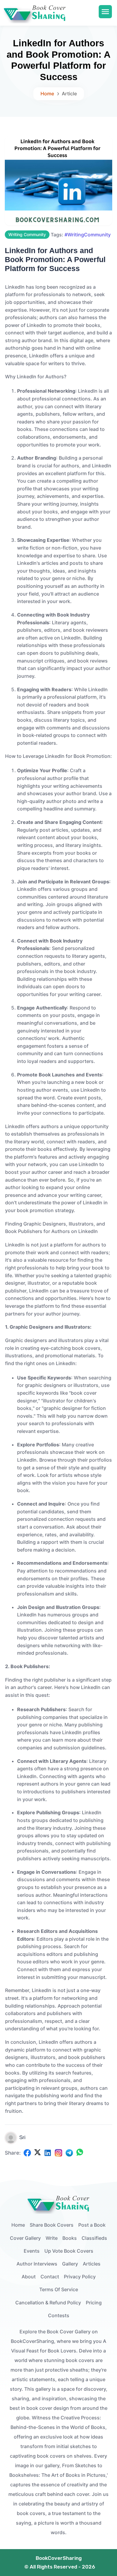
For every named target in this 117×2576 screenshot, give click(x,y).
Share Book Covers (52, 2225)
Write (52, 2238)
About (29, 2277)
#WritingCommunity (88, 235)
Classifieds (94, 2238)
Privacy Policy (80, 2277)
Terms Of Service (59, 2289)
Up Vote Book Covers (69, 2251)
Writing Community (27, 234)
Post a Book (92, 2225)
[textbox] (58, 1198)
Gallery (70, 2264)
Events (32, 2251)
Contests (59, 2315)
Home (47, 94)
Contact (50, 2277)
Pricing (94, 2303)
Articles (92, 2264)
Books (70, 2238)
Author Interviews (37, 2264)
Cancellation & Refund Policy (48, 2303)
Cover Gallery (25, 2238)
